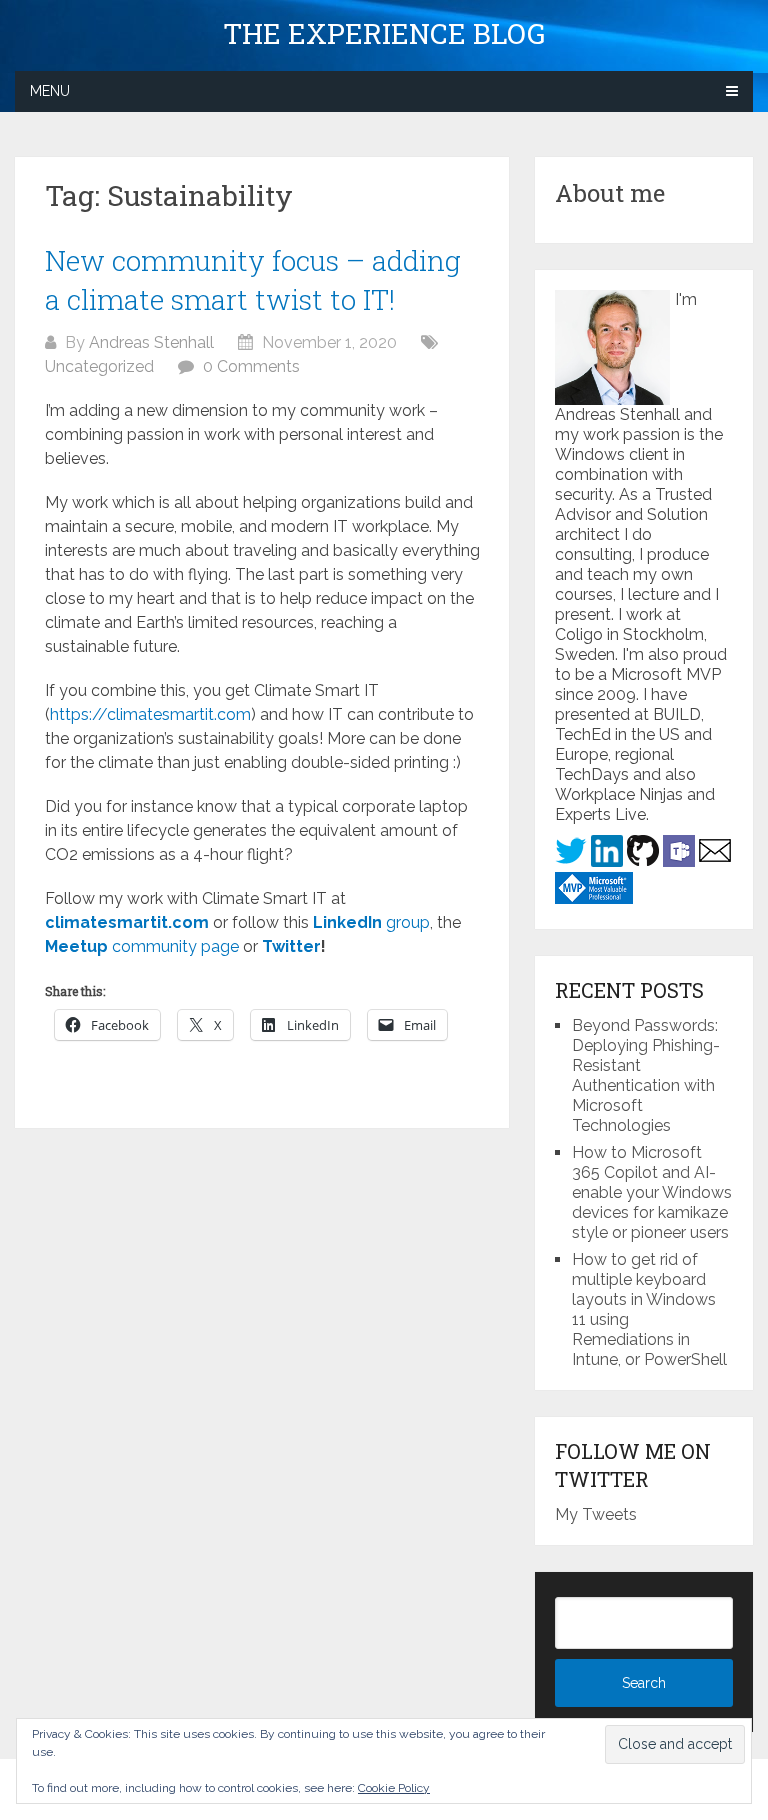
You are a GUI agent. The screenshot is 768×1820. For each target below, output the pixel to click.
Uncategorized (99, 366)
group (371, 922)
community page (142, 946)
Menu (50, 91)
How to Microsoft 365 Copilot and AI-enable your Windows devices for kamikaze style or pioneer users (652, 1192)
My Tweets (596, 1514)
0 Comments (251, 366)
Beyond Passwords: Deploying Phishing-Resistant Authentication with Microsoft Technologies (646, 1075)
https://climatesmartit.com (150, 714)
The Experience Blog (384, 34)
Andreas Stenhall (151, 342)
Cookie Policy (394, 1788)
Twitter (291, 946)
